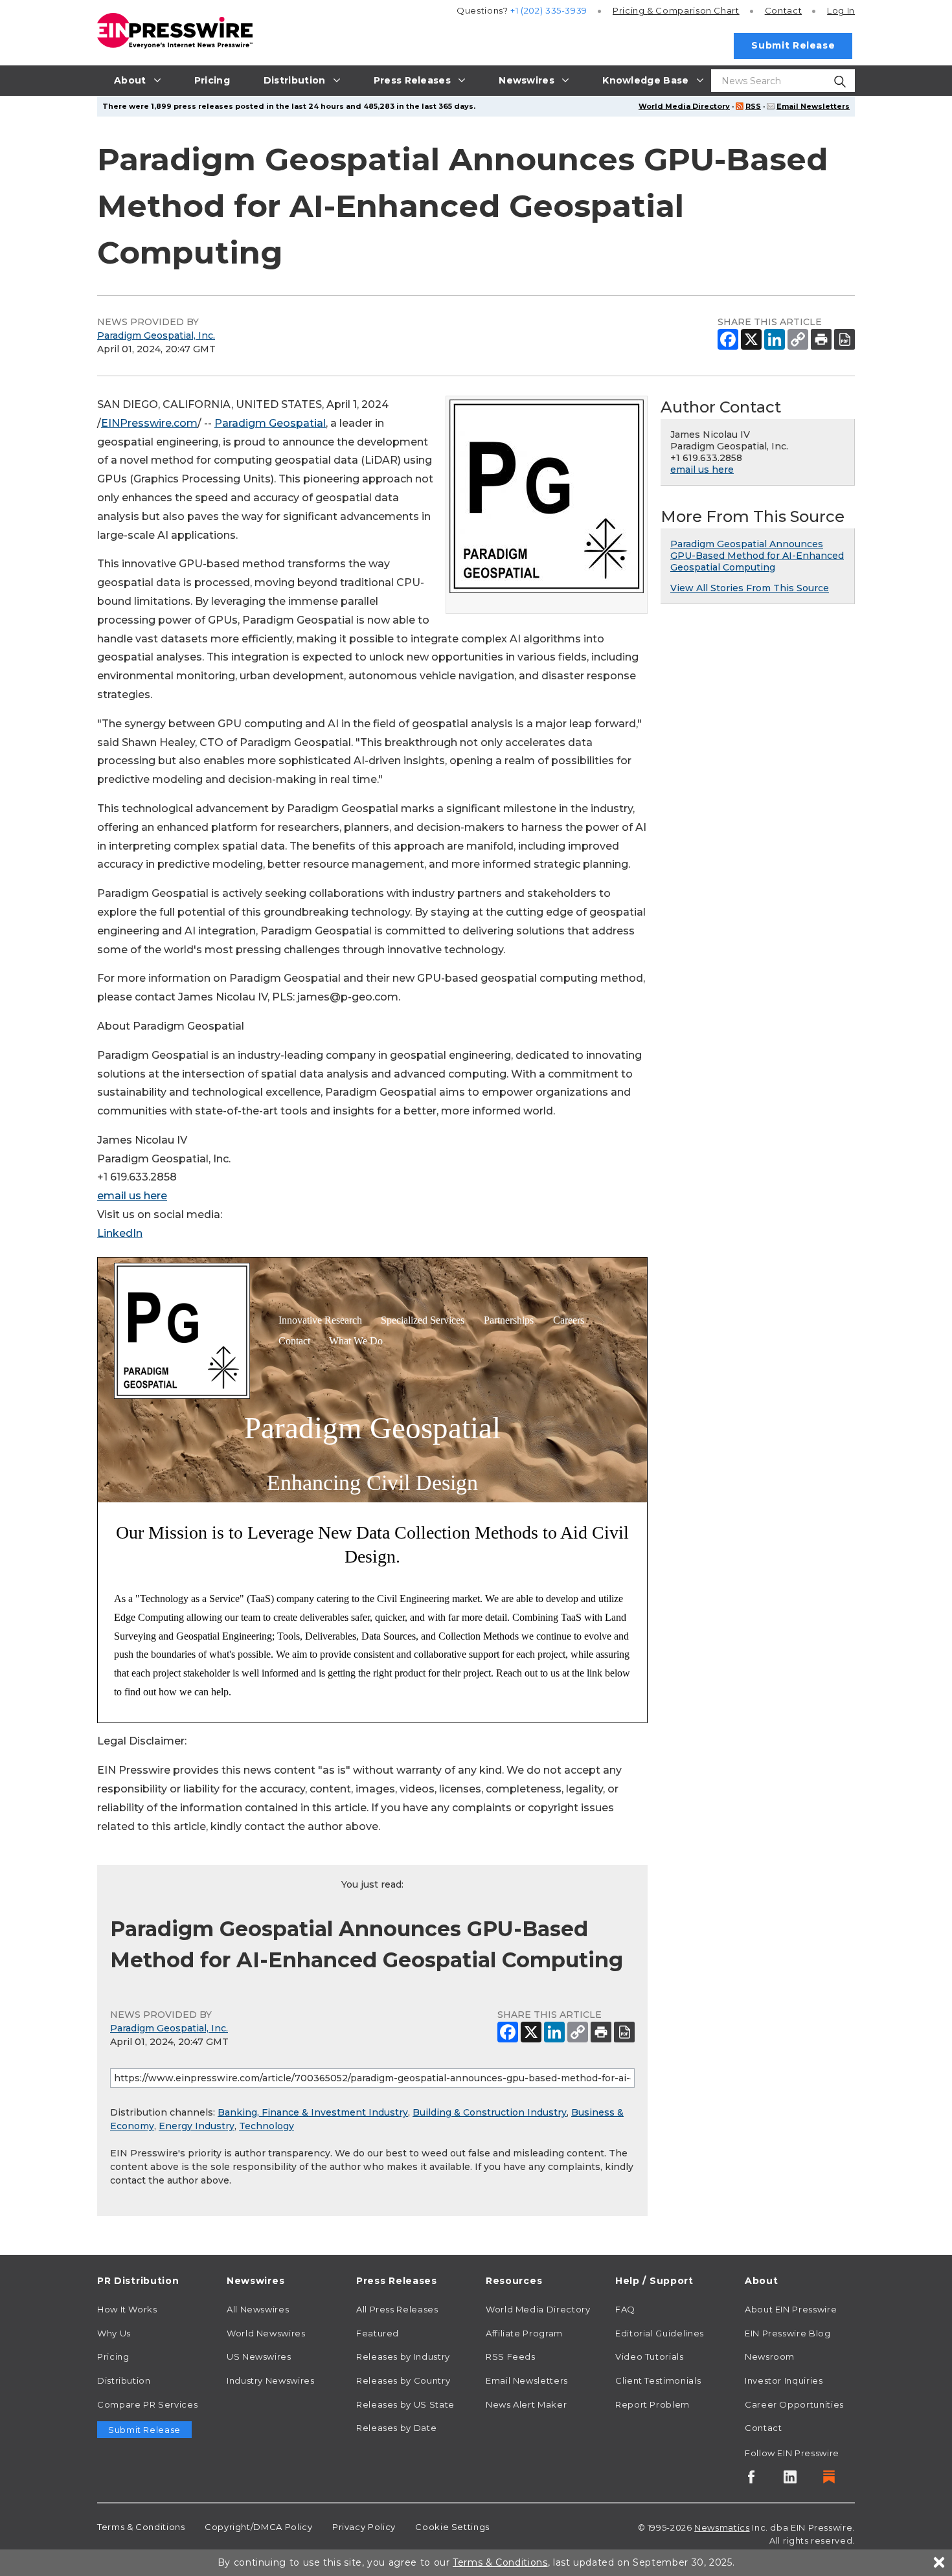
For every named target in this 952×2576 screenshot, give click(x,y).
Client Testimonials (658, 2380)
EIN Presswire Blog (788, 2333)
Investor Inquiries (784, 2380)
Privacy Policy (364, 2527)
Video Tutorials (650, 2356)
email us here (132, 1196)
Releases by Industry (403, 2356)
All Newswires (258, 2309)
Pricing (676, 10)
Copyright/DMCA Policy (258, 2527)
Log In (841, 10)
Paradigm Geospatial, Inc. (156, 335)
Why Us (114, 2333)
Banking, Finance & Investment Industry (313, 2112)
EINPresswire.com (149, 423)
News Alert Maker (526, 2404)
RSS (753, 106)
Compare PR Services (147, 2404)
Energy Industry (197, 2126)
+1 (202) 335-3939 (549, 10)
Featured (378, 2333)
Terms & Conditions (141, 2527)
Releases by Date (396, 2428)
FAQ (625, 2309)
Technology (266, 2126)
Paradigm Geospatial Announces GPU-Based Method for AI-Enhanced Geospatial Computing (757, 556)
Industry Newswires (271, 2380)
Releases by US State (405, 2404)
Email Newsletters (813, 106)
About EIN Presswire (791, 2309)
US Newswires (259, 2356)
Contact (783, 10)
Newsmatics (722, 2527)
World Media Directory (684, 106)
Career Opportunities (794, 2404)
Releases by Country (403, 2380)
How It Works (127, 2309)
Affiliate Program (524, 2333)
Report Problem (652, 2404)
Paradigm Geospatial (270, 423)
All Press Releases (397, 2309)
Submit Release (793, 45)
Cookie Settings (452, 2527)
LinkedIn (120, 1233)
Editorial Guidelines (660, 2333)
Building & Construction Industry (490, 2112)
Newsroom (770, 2356)
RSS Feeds (511, 2356)
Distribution (124, 2380)
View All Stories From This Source (750, 588)
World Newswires (266, 2333)
